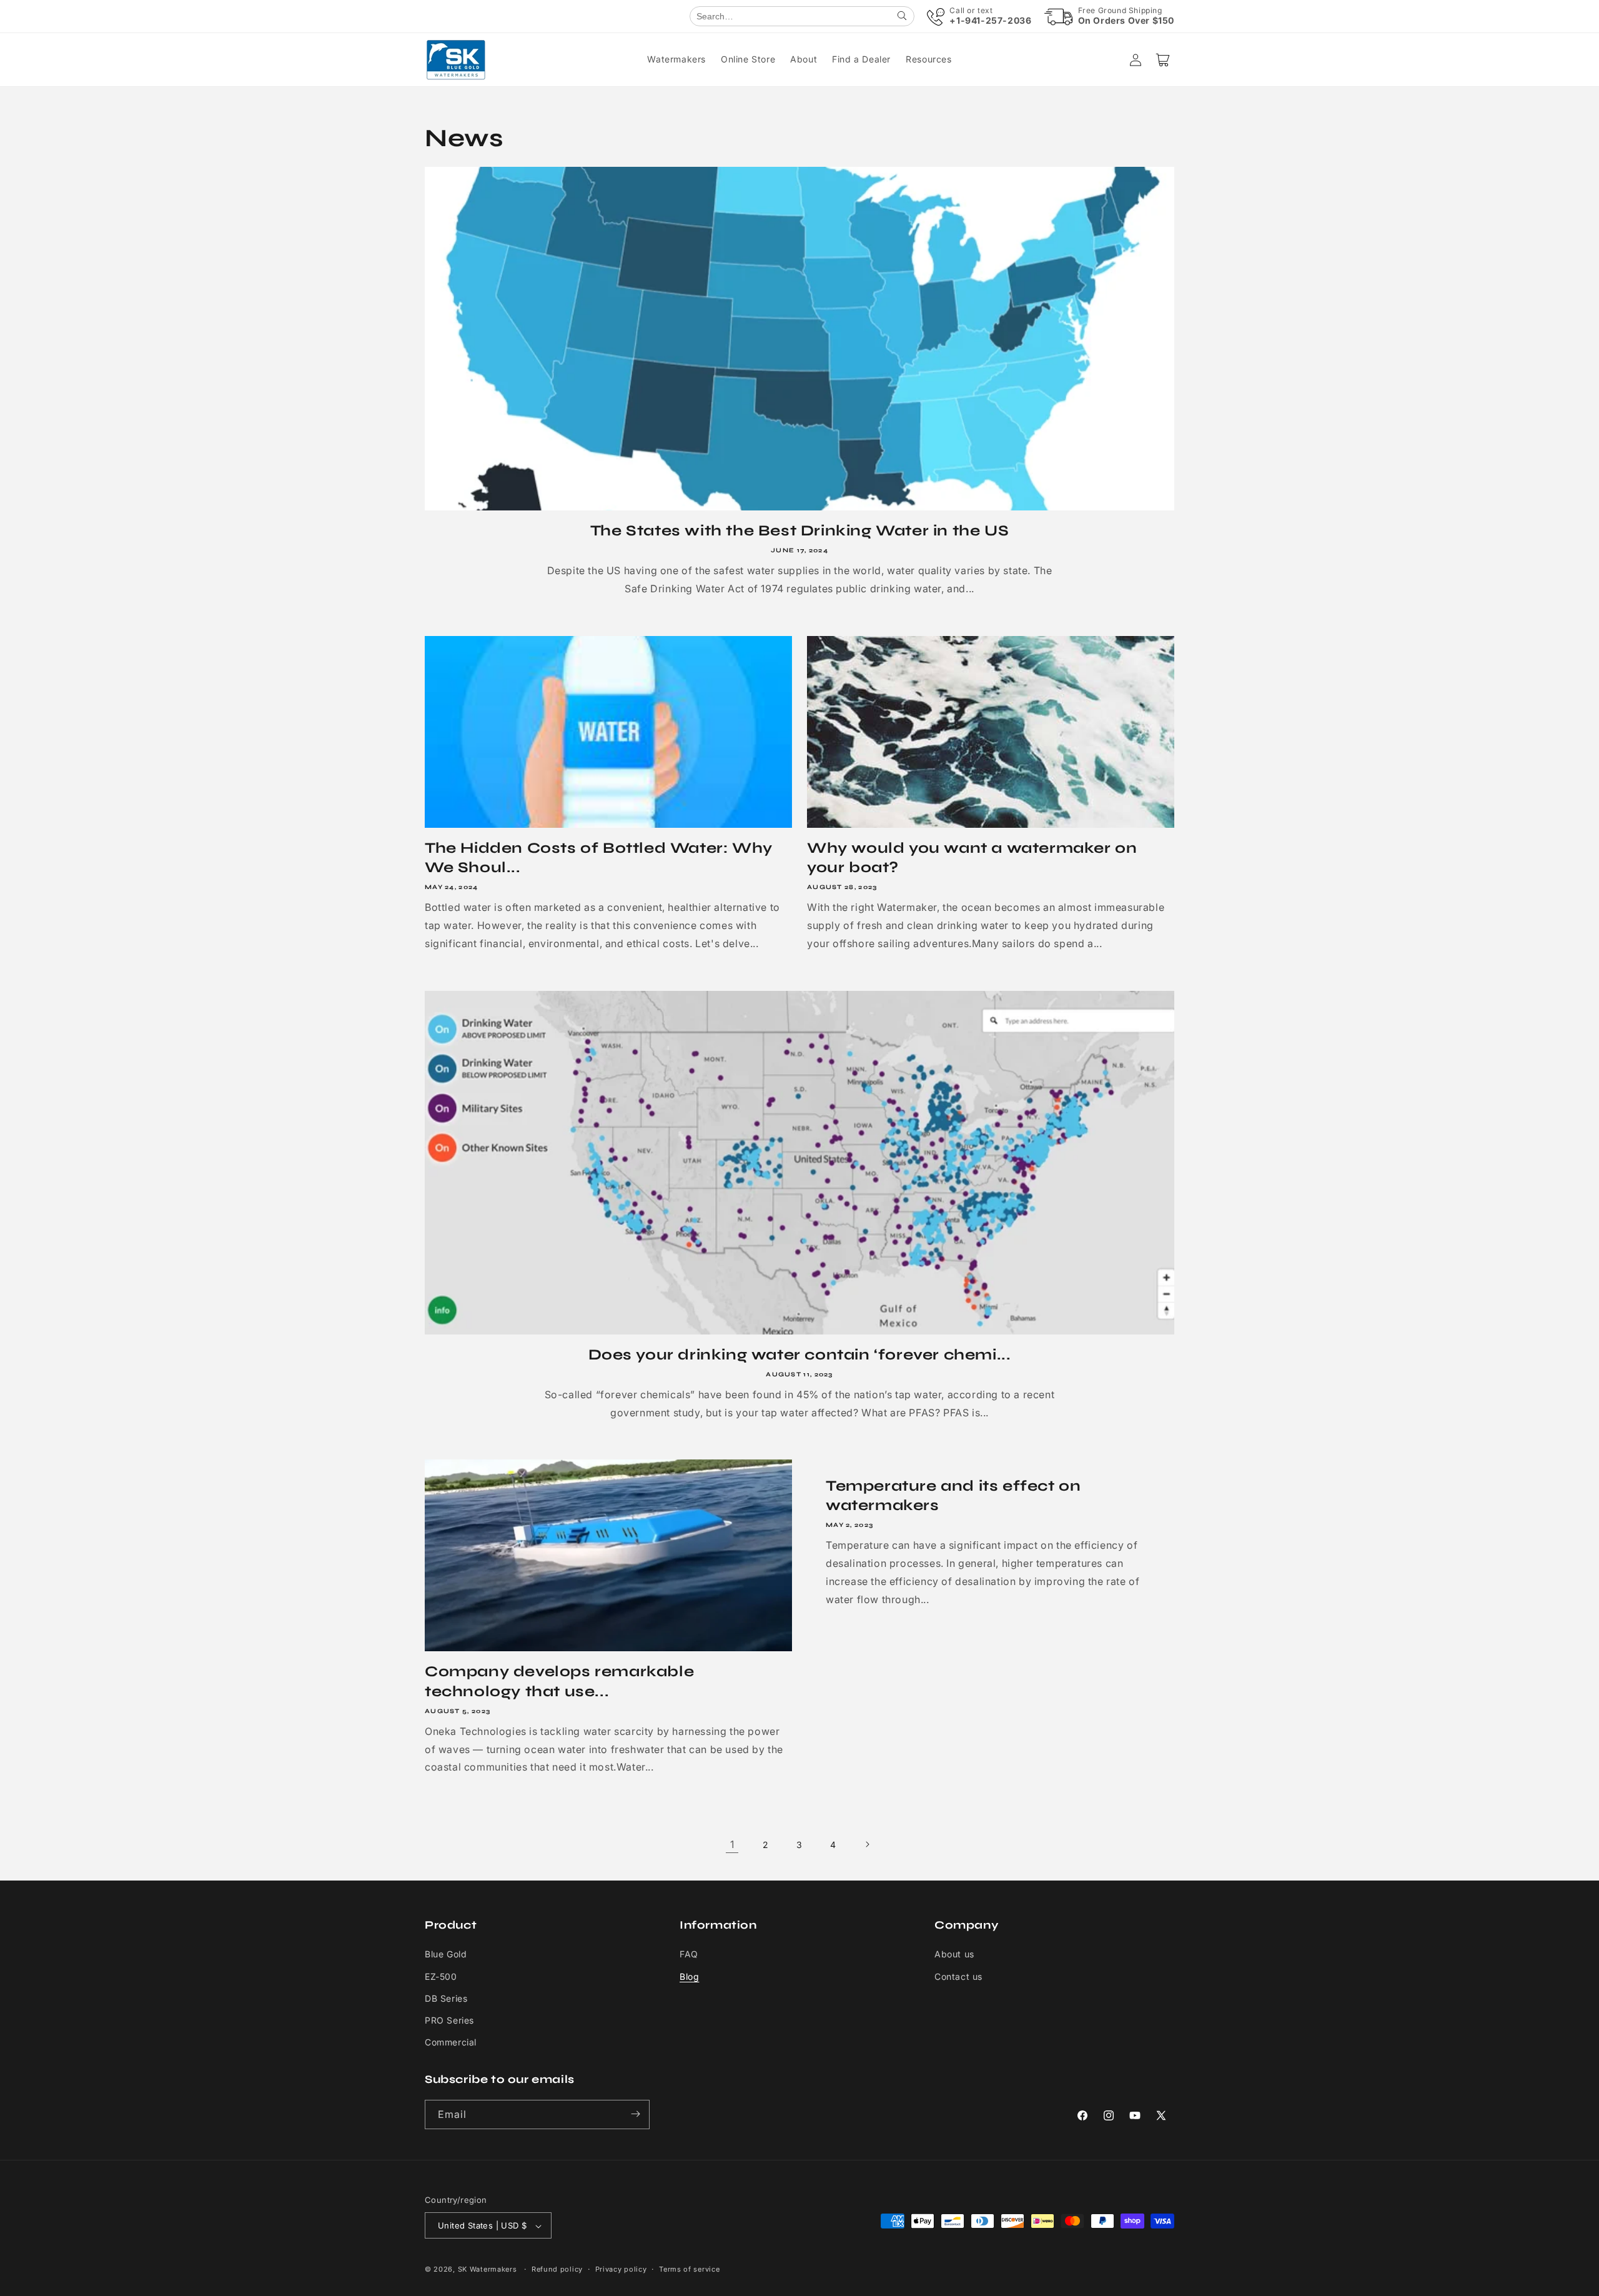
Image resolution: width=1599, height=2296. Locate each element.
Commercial (451, 2043)
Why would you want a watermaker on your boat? (972, 858)
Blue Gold (446, 1955)
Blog (689, 1976)
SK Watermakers (488, 2270)
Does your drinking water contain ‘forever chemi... (800, 1355)
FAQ (689, 1955)
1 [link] (732, 1844)
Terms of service (689, 2269)
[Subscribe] (635, 2114)
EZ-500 (441, 1976)
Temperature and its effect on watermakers (953, 1496)
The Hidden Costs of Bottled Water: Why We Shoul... (599, 858)
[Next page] (867, 1844)
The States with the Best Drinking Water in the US (799, 531)
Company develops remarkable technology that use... (559, 1681)
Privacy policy (621, 2269)
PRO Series (449, 2020)
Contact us (958, 1976)
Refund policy (557, 2269)
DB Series (446, 1998)
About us (954, 1955)
